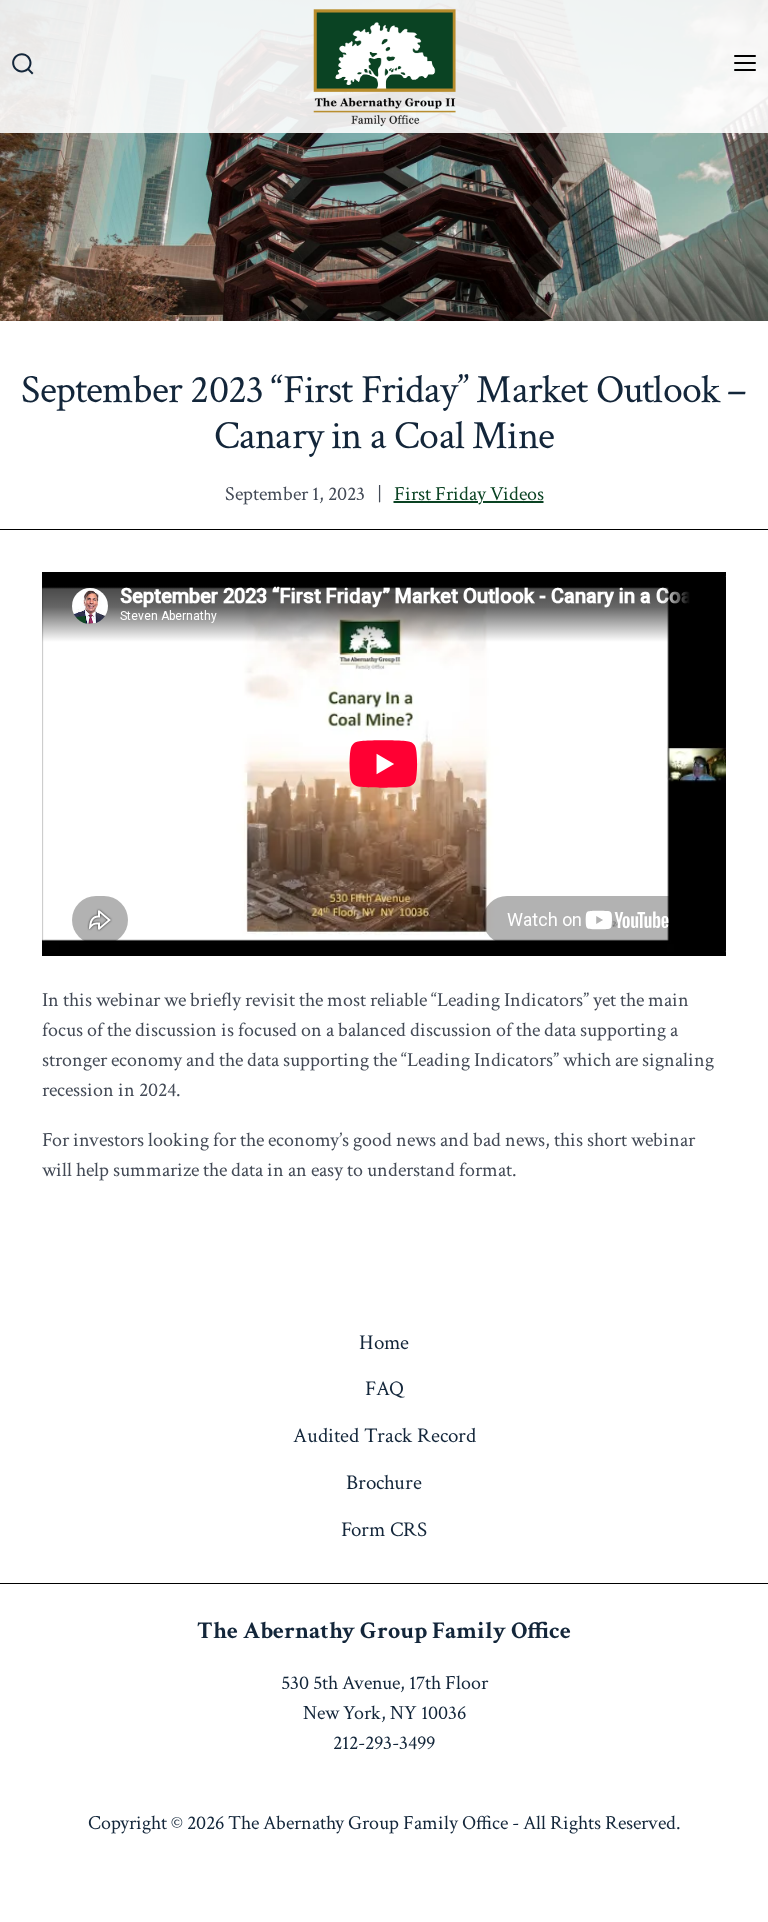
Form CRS (384, 1529)
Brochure (384, 1482)
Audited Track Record (384, 1435)
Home (384, 1342)
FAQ (384, 1388)
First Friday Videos (469, 494)
